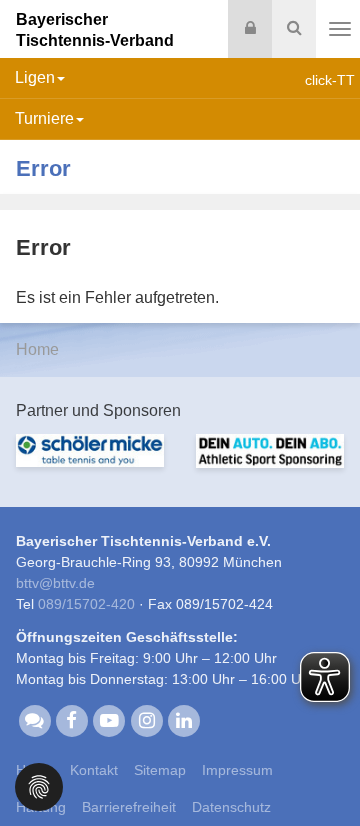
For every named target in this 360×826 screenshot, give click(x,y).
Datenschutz (231, 807)
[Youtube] (109, 720)
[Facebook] (71, 720)
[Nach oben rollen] (320, 770)
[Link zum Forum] (34, 720)
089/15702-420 (86, 604)
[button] (39, 785)
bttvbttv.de (55, 583)
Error (43, 168)
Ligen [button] (35, 77)
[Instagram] (146, 720)
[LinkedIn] (183, 720)
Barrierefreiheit (129, 807)
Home (37, 349)
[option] (90, 462)
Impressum (237, 770)
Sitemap (160, 770)
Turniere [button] (44, 118)
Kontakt (94, 770)
